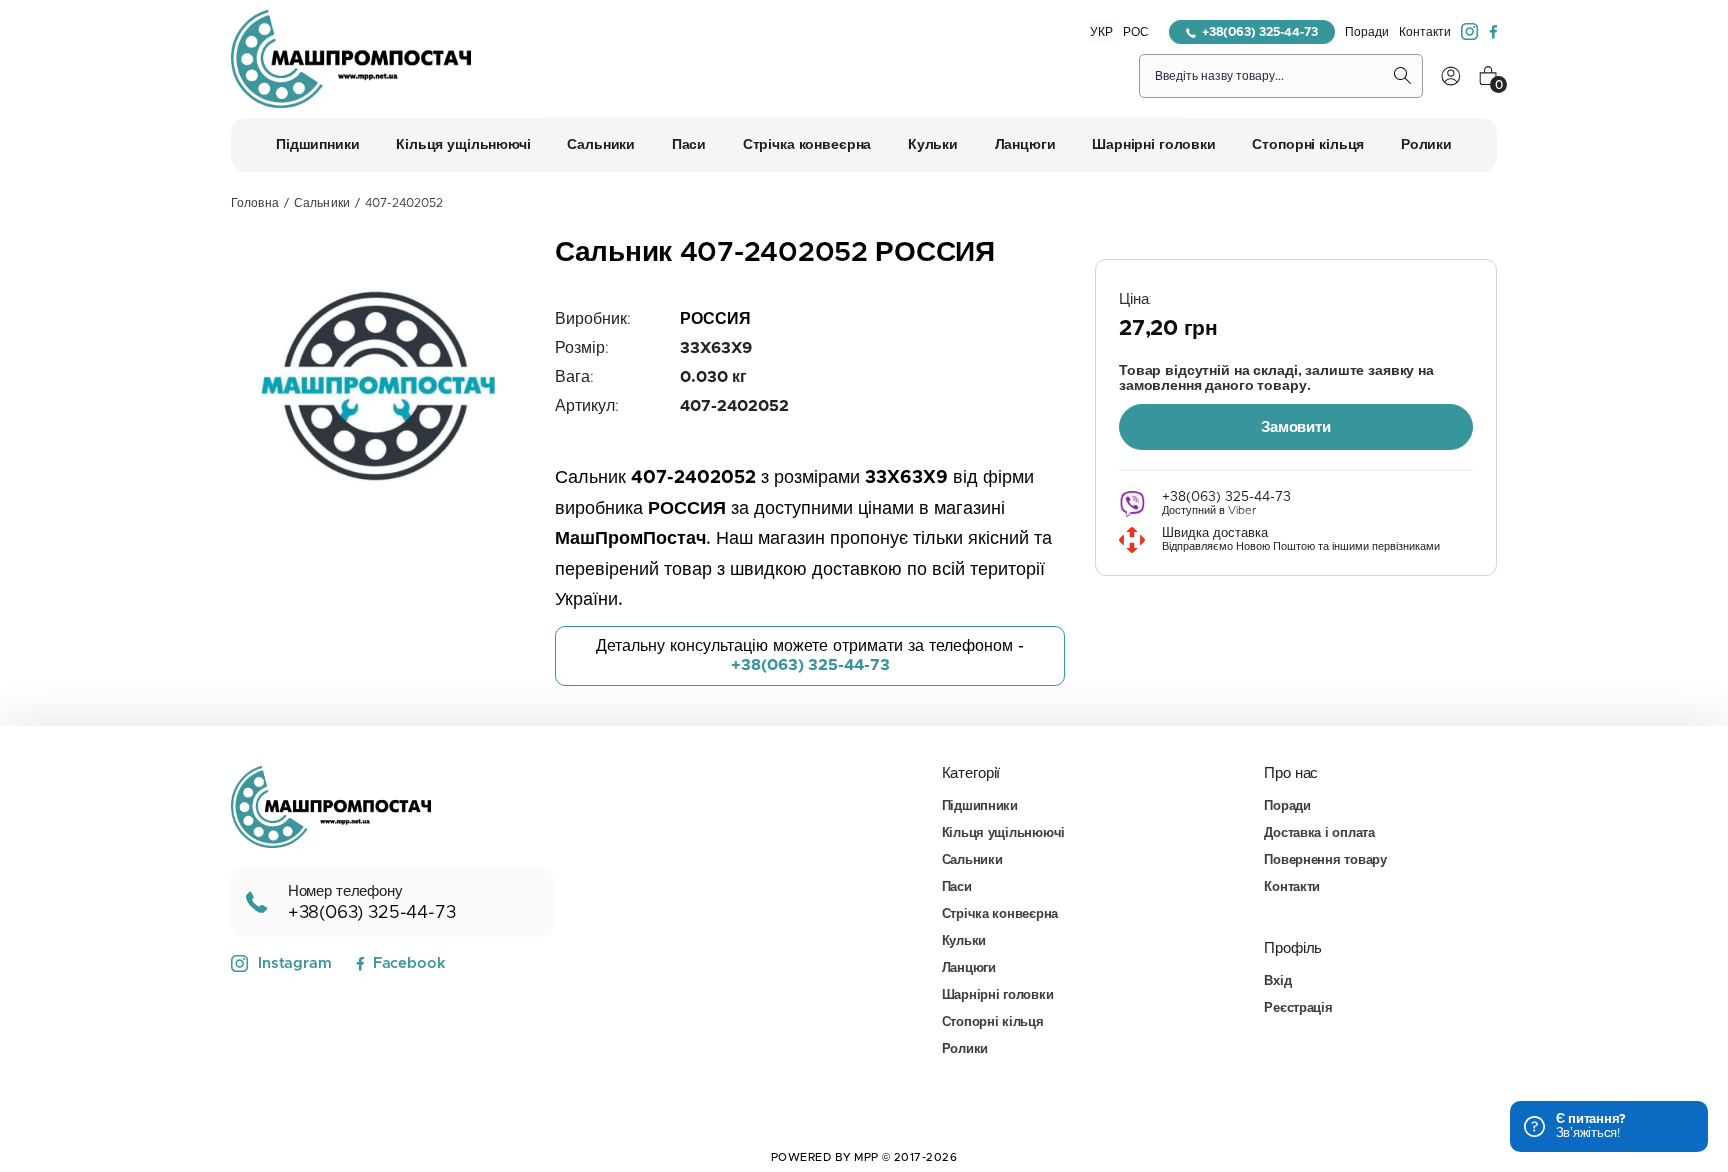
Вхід (1277, 981)
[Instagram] (1470, 32)
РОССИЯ (715, 319)
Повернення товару (1325, 860)
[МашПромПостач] (351, 59)
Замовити (1296, 427)
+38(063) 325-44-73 (1260, 32)
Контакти (1425, 32)
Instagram (295, 963)
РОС (1136, 32)
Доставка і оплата (1319, 833)
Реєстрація (1298, 1008)
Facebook (409, 963)
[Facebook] (1493, 32)
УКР (1101, 32)
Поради (1367, 32)
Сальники (322, 203)
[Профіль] (1451, 76)
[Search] (1403, 76)
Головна (255, 203)
